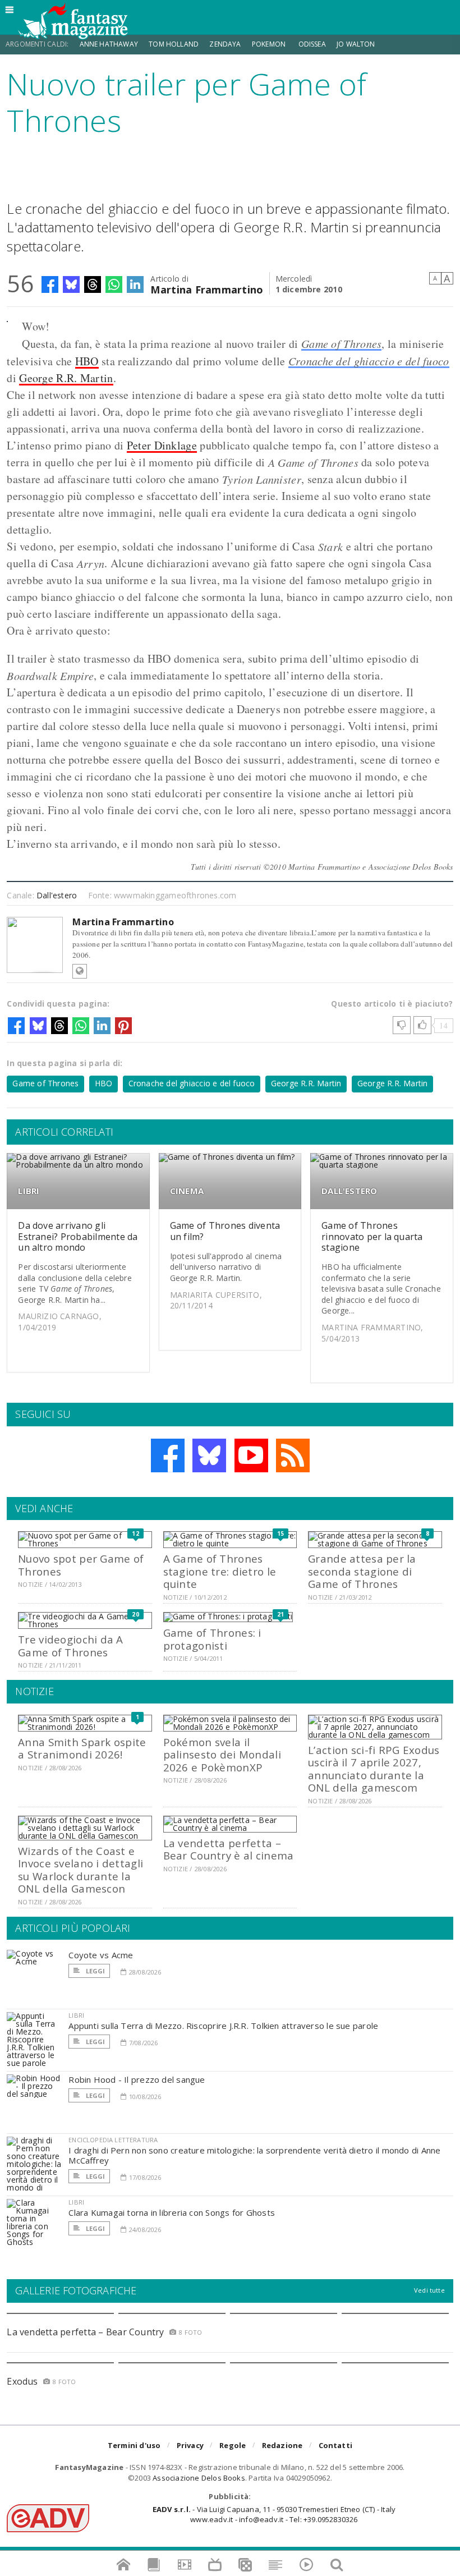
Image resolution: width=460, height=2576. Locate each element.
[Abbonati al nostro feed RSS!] (293, 1455)
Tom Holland (174, 44)
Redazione (282, 2445)
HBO (87, 361)
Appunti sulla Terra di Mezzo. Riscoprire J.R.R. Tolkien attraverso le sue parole (223, 2026)
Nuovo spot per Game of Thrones (81, 1565)
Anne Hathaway (109, 44)
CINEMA (187, 1191)
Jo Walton (356, 44)
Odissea (312, 44)
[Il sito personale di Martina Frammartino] (80, 971)
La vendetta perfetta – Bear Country (85, 2332)
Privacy (190, 2445)
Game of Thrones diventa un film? (225, 1231)
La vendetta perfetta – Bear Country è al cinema (229, 1849)
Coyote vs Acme (101, 1955)
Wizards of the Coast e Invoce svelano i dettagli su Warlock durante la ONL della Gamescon (81, 1870)
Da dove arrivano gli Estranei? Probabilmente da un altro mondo (78, 1236)
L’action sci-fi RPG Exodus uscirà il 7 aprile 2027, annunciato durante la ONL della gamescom (374, 1769)
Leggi (94, 1971)
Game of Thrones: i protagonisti (212, 1639)
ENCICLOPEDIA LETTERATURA (113, 2140)
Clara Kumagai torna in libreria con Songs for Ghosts (172, 2212)
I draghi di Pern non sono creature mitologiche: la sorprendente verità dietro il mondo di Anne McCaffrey (254, 2155)
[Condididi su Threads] (93, 284)
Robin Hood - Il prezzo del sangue (137, 2079)
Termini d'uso (134, 2445)
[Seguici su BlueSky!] (209, 1455)
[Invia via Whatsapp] (114, 284)
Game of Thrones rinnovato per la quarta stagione (372, 1236)
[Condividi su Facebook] (50, 284)
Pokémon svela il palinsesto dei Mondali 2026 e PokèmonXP (222, 1755)
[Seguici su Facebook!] (168, 1455)
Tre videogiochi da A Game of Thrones (71, 1645)
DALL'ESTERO (349, 1191)
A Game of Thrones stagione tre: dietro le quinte (220, 1571)
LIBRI (29, 1191)
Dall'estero (57, 895)
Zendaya (225, 44)
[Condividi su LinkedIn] (135, 284)
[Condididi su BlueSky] (71, 284)
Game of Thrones (342, 343)
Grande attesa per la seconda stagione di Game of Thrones (362, 1571)
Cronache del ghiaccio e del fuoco (369, 361)
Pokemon (270, 44)
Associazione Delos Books (199, 2478)
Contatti (336, 2445)
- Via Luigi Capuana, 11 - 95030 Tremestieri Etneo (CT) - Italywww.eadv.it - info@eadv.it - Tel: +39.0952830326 (274, 2514)
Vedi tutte (429, 2290)
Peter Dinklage (162, 445)
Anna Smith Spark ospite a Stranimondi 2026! (82, 1748)
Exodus (22, 2381)
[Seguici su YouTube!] (251, 1455)
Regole (233, 2445)
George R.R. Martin (66, 378)
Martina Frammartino (207, 289)
